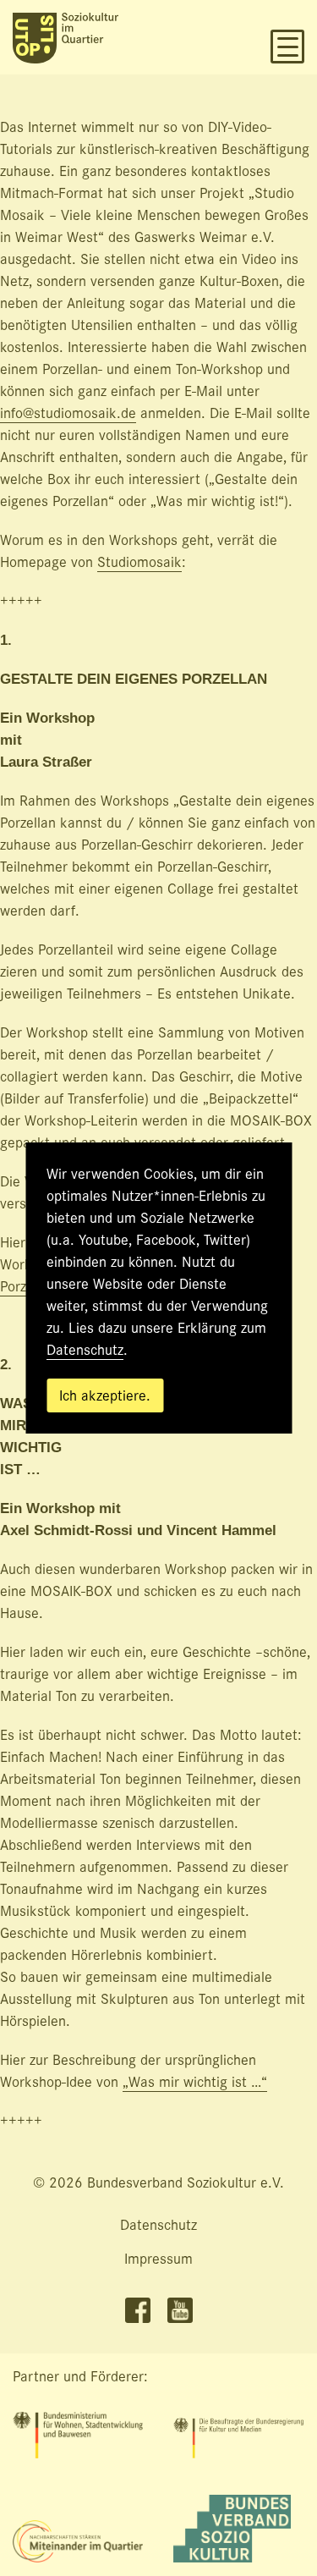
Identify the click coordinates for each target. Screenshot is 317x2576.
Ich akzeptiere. (105, 1396)
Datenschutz (85, 1350)
